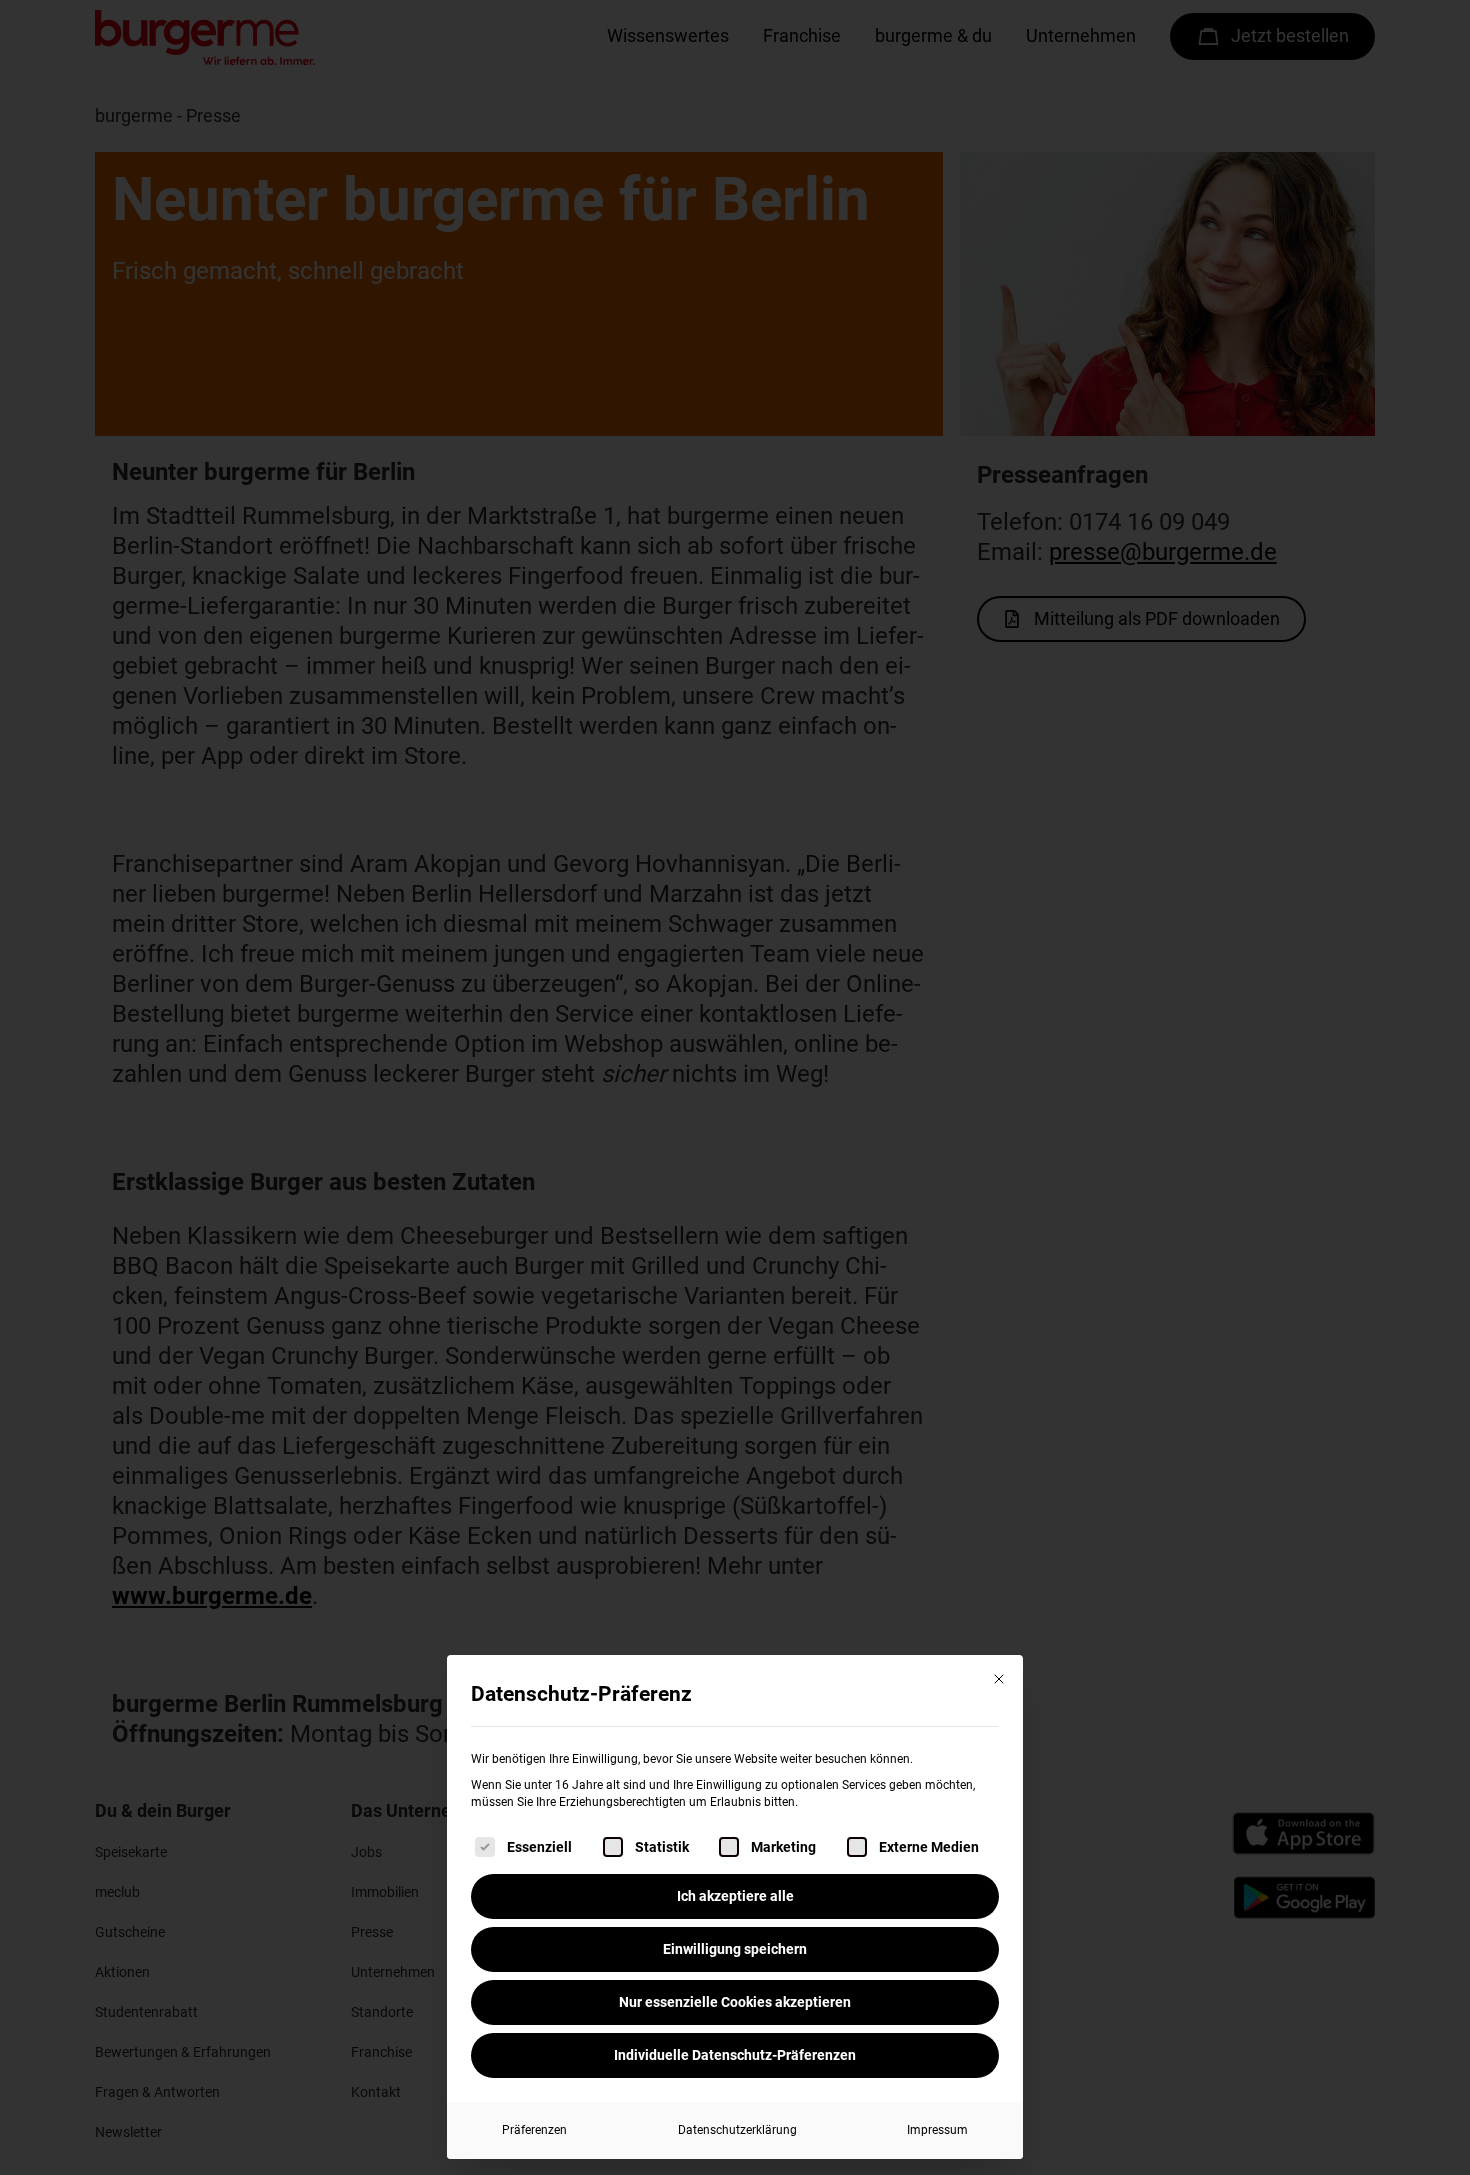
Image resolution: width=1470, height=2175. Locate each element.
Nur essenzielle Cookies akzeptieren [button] (735, 2002)
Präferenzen (534, 2130)
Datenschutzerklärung (737, 2130)
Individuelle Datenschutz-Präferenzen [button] (735, 2055)
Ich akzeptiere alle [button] (735, 1896)
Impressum (937, 2130)
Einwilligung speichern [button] (735, 1949)
